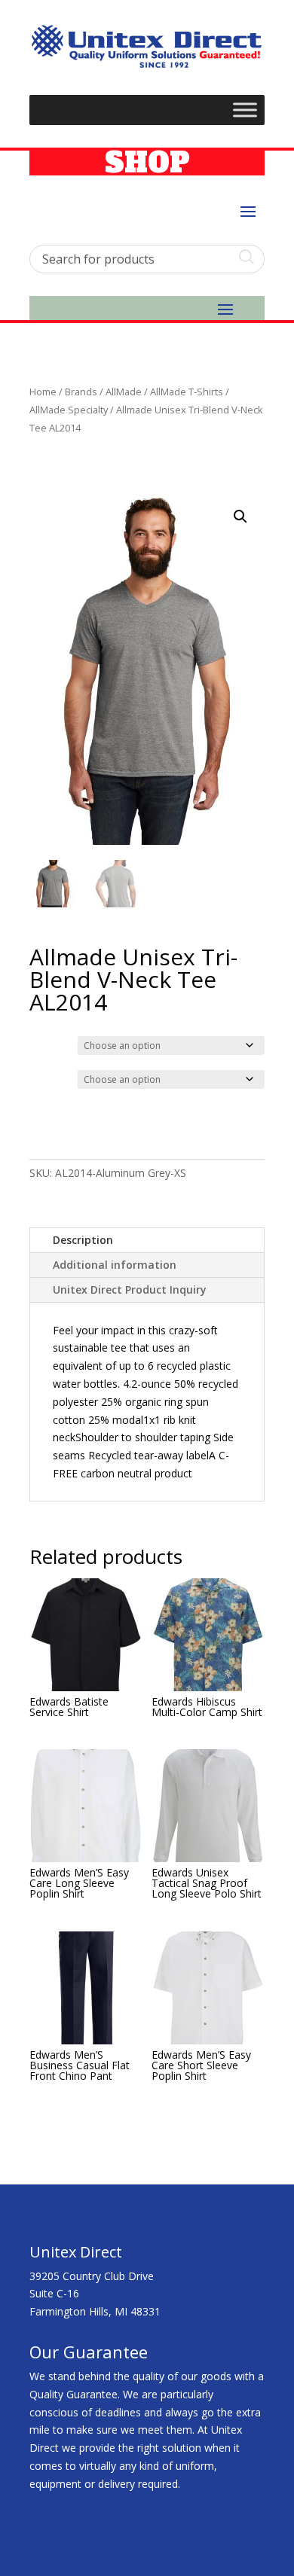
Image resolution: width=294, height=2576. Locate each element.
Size (43, 1078)
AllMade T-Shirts (187, 392)
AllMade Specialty (69, 410)
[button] (240, 517)
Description (83, 1240)
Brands (81, 392)
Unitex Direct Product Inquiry (130, 1290)
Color (45, 1044)
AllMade (124, 392)
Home (43, 392)
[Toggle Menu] (245, 110)
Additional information (115, 1265)
